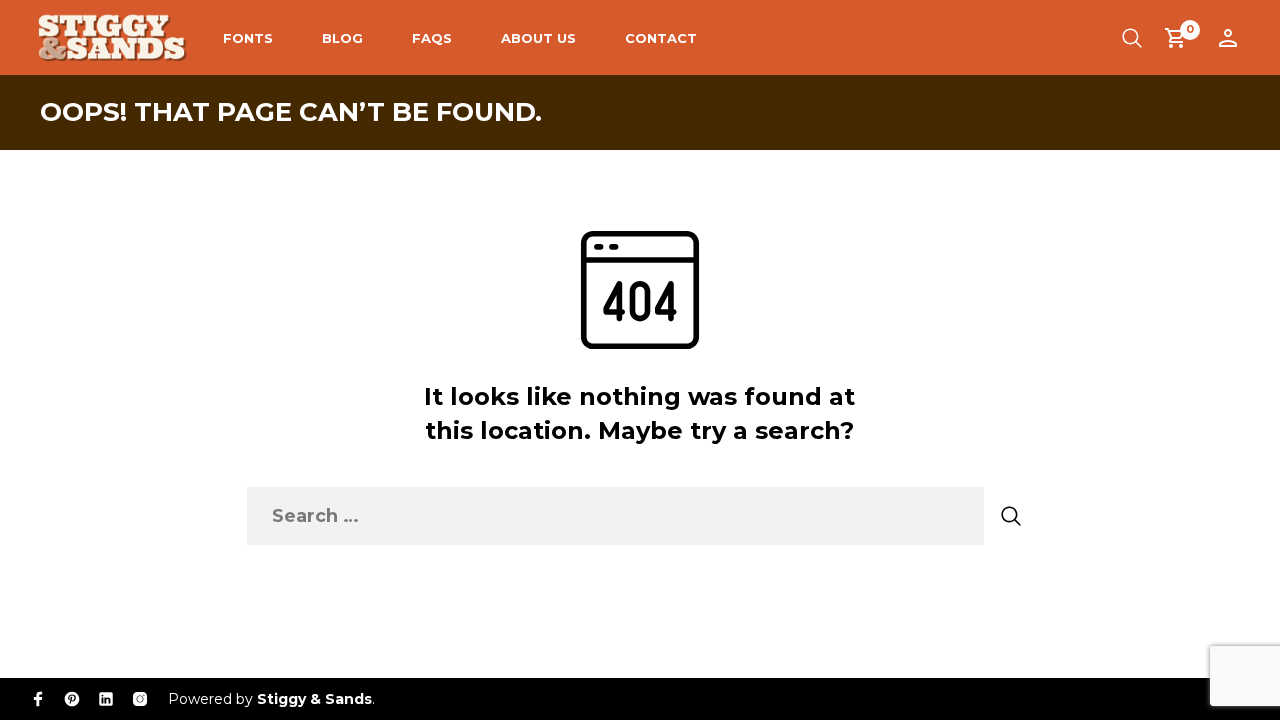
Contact (661, 38)
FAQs (432, 38)
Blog (342, 38)
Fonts (248, 38)
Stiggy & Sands (314, 699)
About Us (538, 38)
